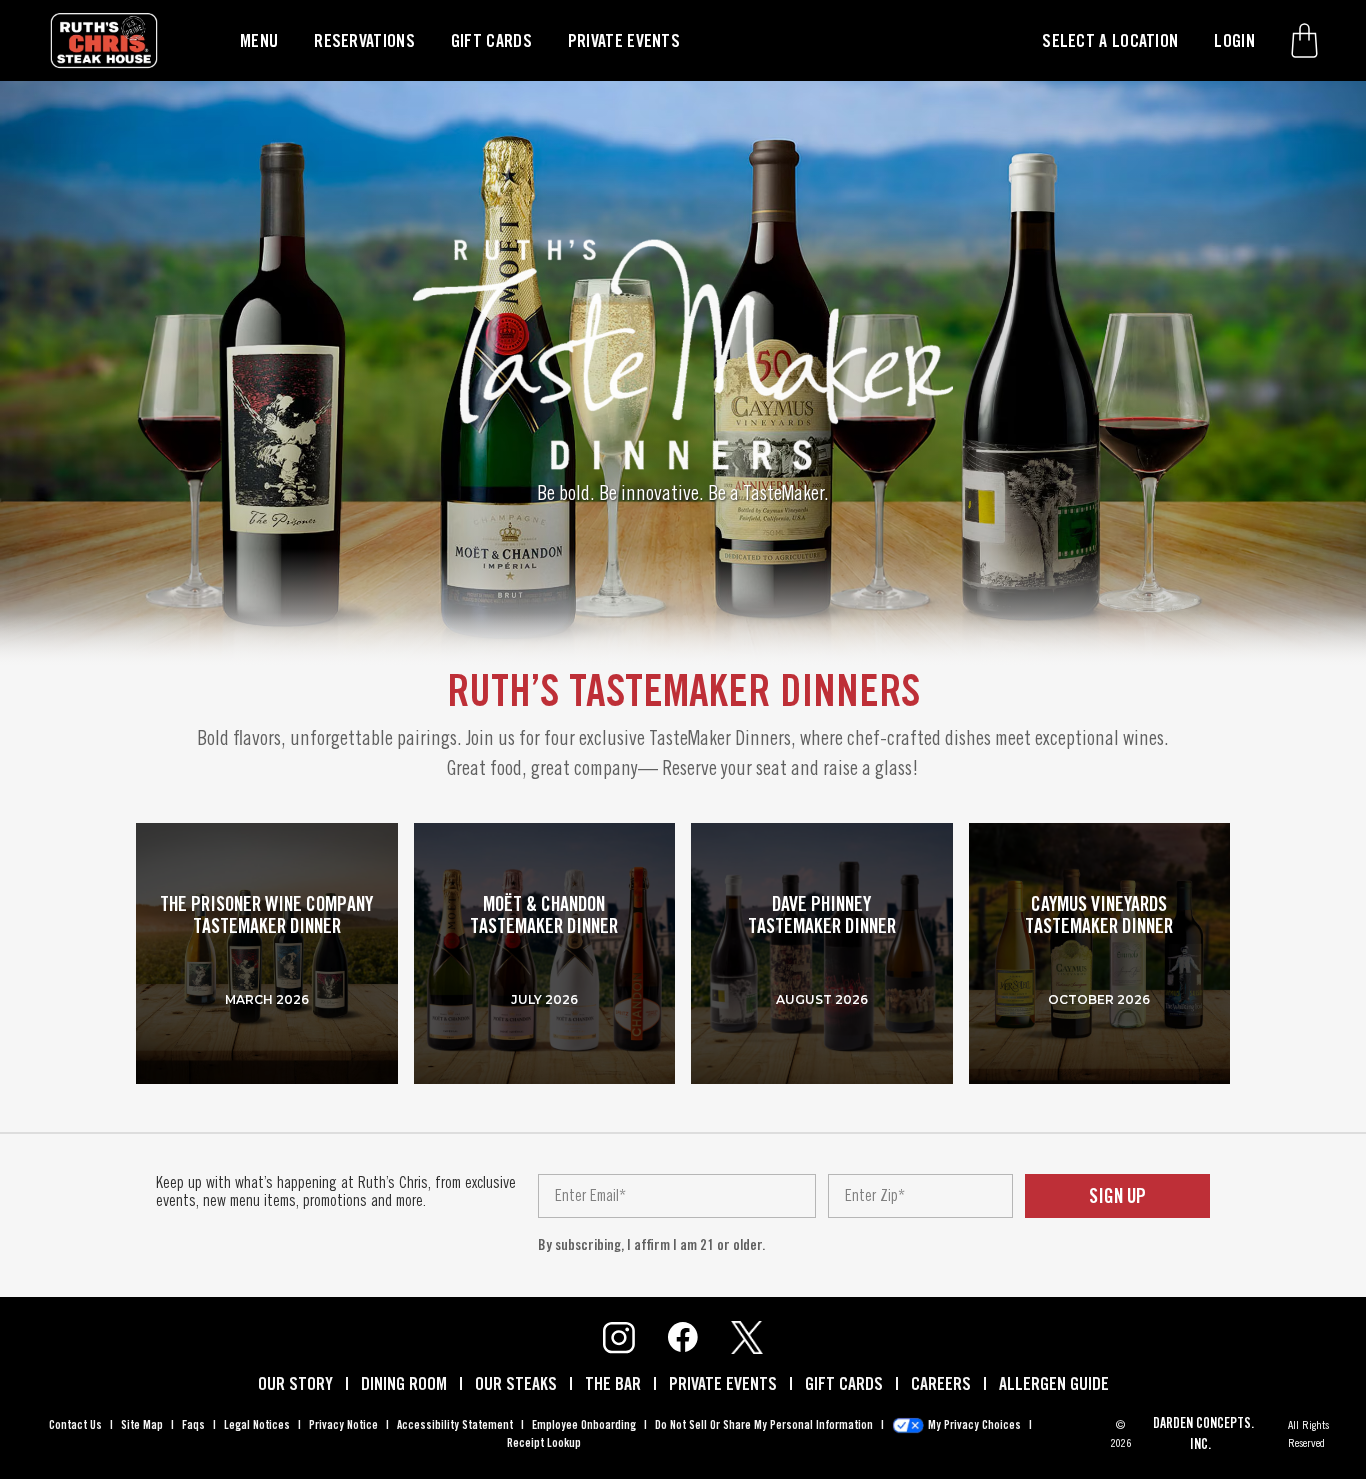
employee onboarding (584, 1424)
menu (259, 40)
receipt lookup (544, 1442)
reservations (364, 40)
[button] (1304, 40)
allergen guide (1054, 1383)
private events (624, 40)
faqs (193, 1424)
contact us (75, 1424)
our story (295, 1383)
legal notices (257, 1424)
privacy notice (343, 1424)
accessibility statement (455, 1424)
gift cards (491, 40)
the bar (613, 1383)
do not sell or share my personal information (764, 1424)
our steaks (516, 1383)
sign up (1117, 1196)
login (1234, 40)
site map (142, 1424)
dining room (404, 1383)
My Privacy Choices (974, 1424)
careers (941, 1383)
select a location (1110, 40)
